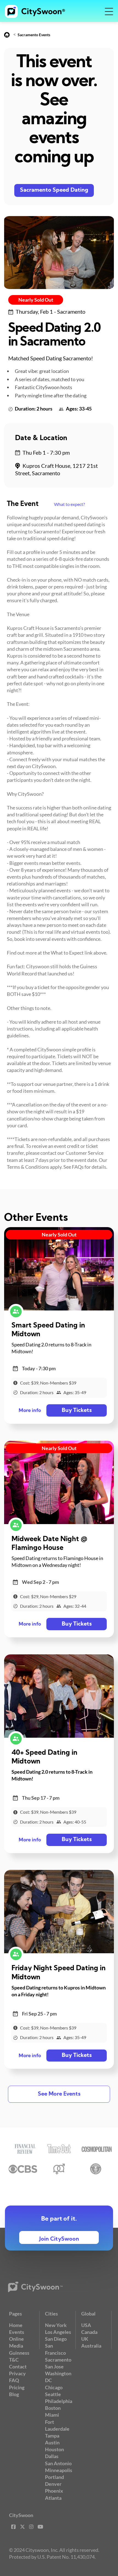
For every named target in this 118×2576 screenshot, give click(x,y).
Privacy (17, 2373)
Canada (89, 2332)
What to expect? (69, 504)
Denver (53, 2484)
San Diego (56, 2339)
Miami (52, 2415)
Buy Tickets (77, 1411)
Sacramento (58, 2360)
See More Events (59, 2094)
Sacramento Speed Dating (54, 190)
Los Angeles (58, 2332)
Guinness (19, 2353)
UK (85, 2339)
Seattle (53, 2394)
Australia (91, 2346)
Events (17, 2332)
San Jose (54, 2366)
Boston (53, 2408)
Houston (54, 2449)
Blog (14, 2394)
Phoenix (54, 2491)
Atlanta (53, 2498)
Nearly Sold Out (36, 300)
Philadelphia (59, 2401)
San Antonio (58, 2463)
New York (56, 2325)
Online (16, 2339)
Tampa (52, 2436)
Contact (18, 2366)
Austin (52, 2442)
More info (30, 1411)
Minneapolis (59, 2470)
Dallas (52, 2456)
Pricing (17, 2387)
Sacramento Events (34, 35)
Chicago (54, 2387)
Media (16, 2346)
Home (16, 2325)
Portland (54, 2477)
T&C (14, 2360)
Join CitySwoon (59, 2239)
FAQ (14, 2380)
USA (86, 2325)
